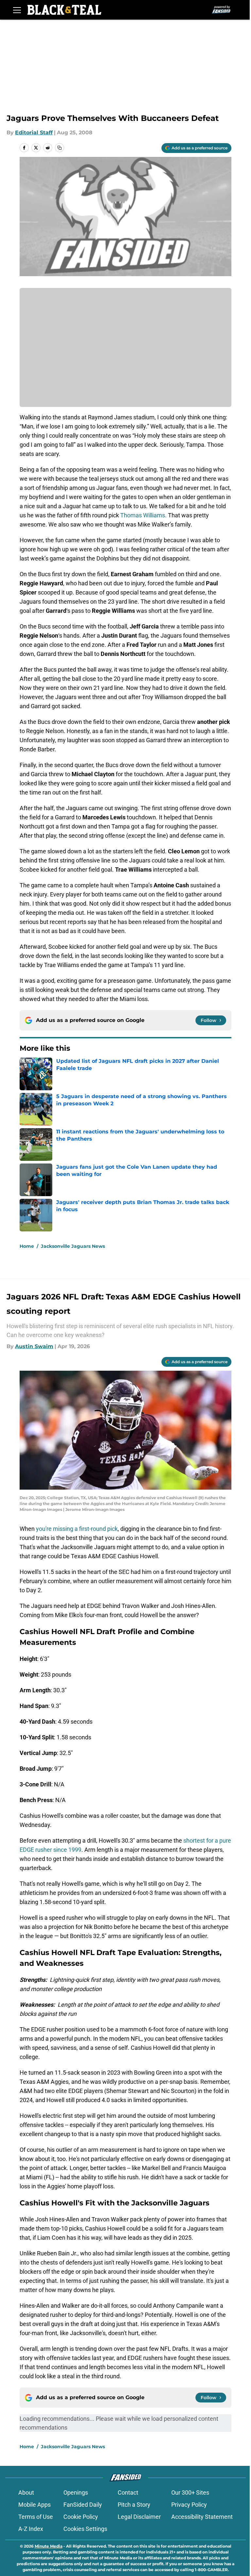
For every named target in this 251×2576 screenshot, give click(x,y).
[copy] (59, 148)
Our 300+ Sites (190, 2492)
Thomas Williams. (144, 515)
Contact (128, 2492)
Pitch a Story (134, 2505)
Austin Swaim (34, 1346)
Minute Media (49, 2546)
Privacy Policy (189, 2505)
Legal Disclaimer (139, 2517)
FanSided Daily (83, 2505)
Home (27, 1246)
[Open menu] (17, 10)
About (26, 2492)
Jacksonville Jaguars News (73, 1246)
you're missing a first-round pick (77, 1529)
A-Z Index (31, 2529)
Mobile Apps (34, 2505)
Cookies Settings (85, 2529)
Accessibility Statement (202, 2517)
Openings (76, 2492)
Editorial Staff (34, 133)
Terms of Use (36, 2517)
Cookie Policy (81, 2517)
